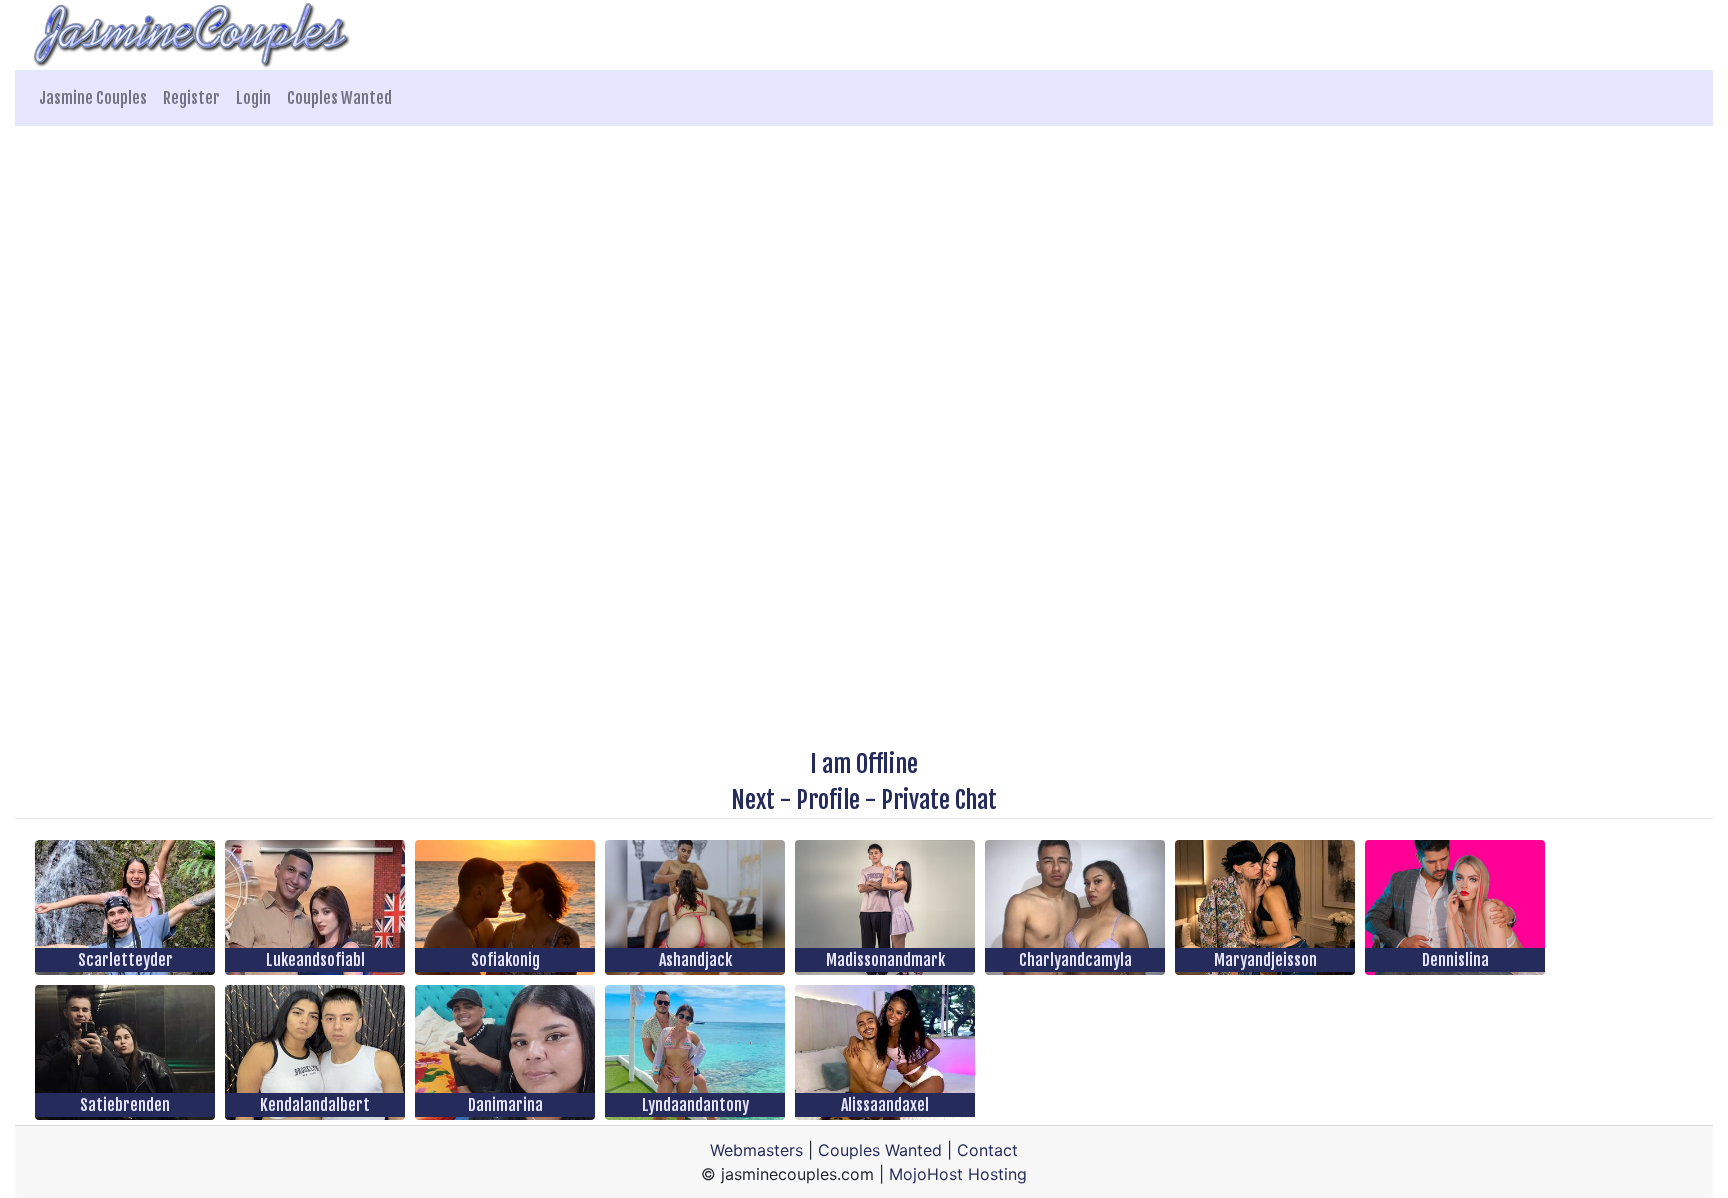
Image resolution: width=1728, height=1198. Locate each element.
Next (753, 800)
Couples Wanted (339, 98)
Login (253, 98)
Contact (987, 1150)
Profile (828, 800)
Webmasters (756, 1150)
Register (191, 98)
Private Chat (939, 800)
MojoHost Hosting (958, 1174)
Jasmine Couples (93, 98)
